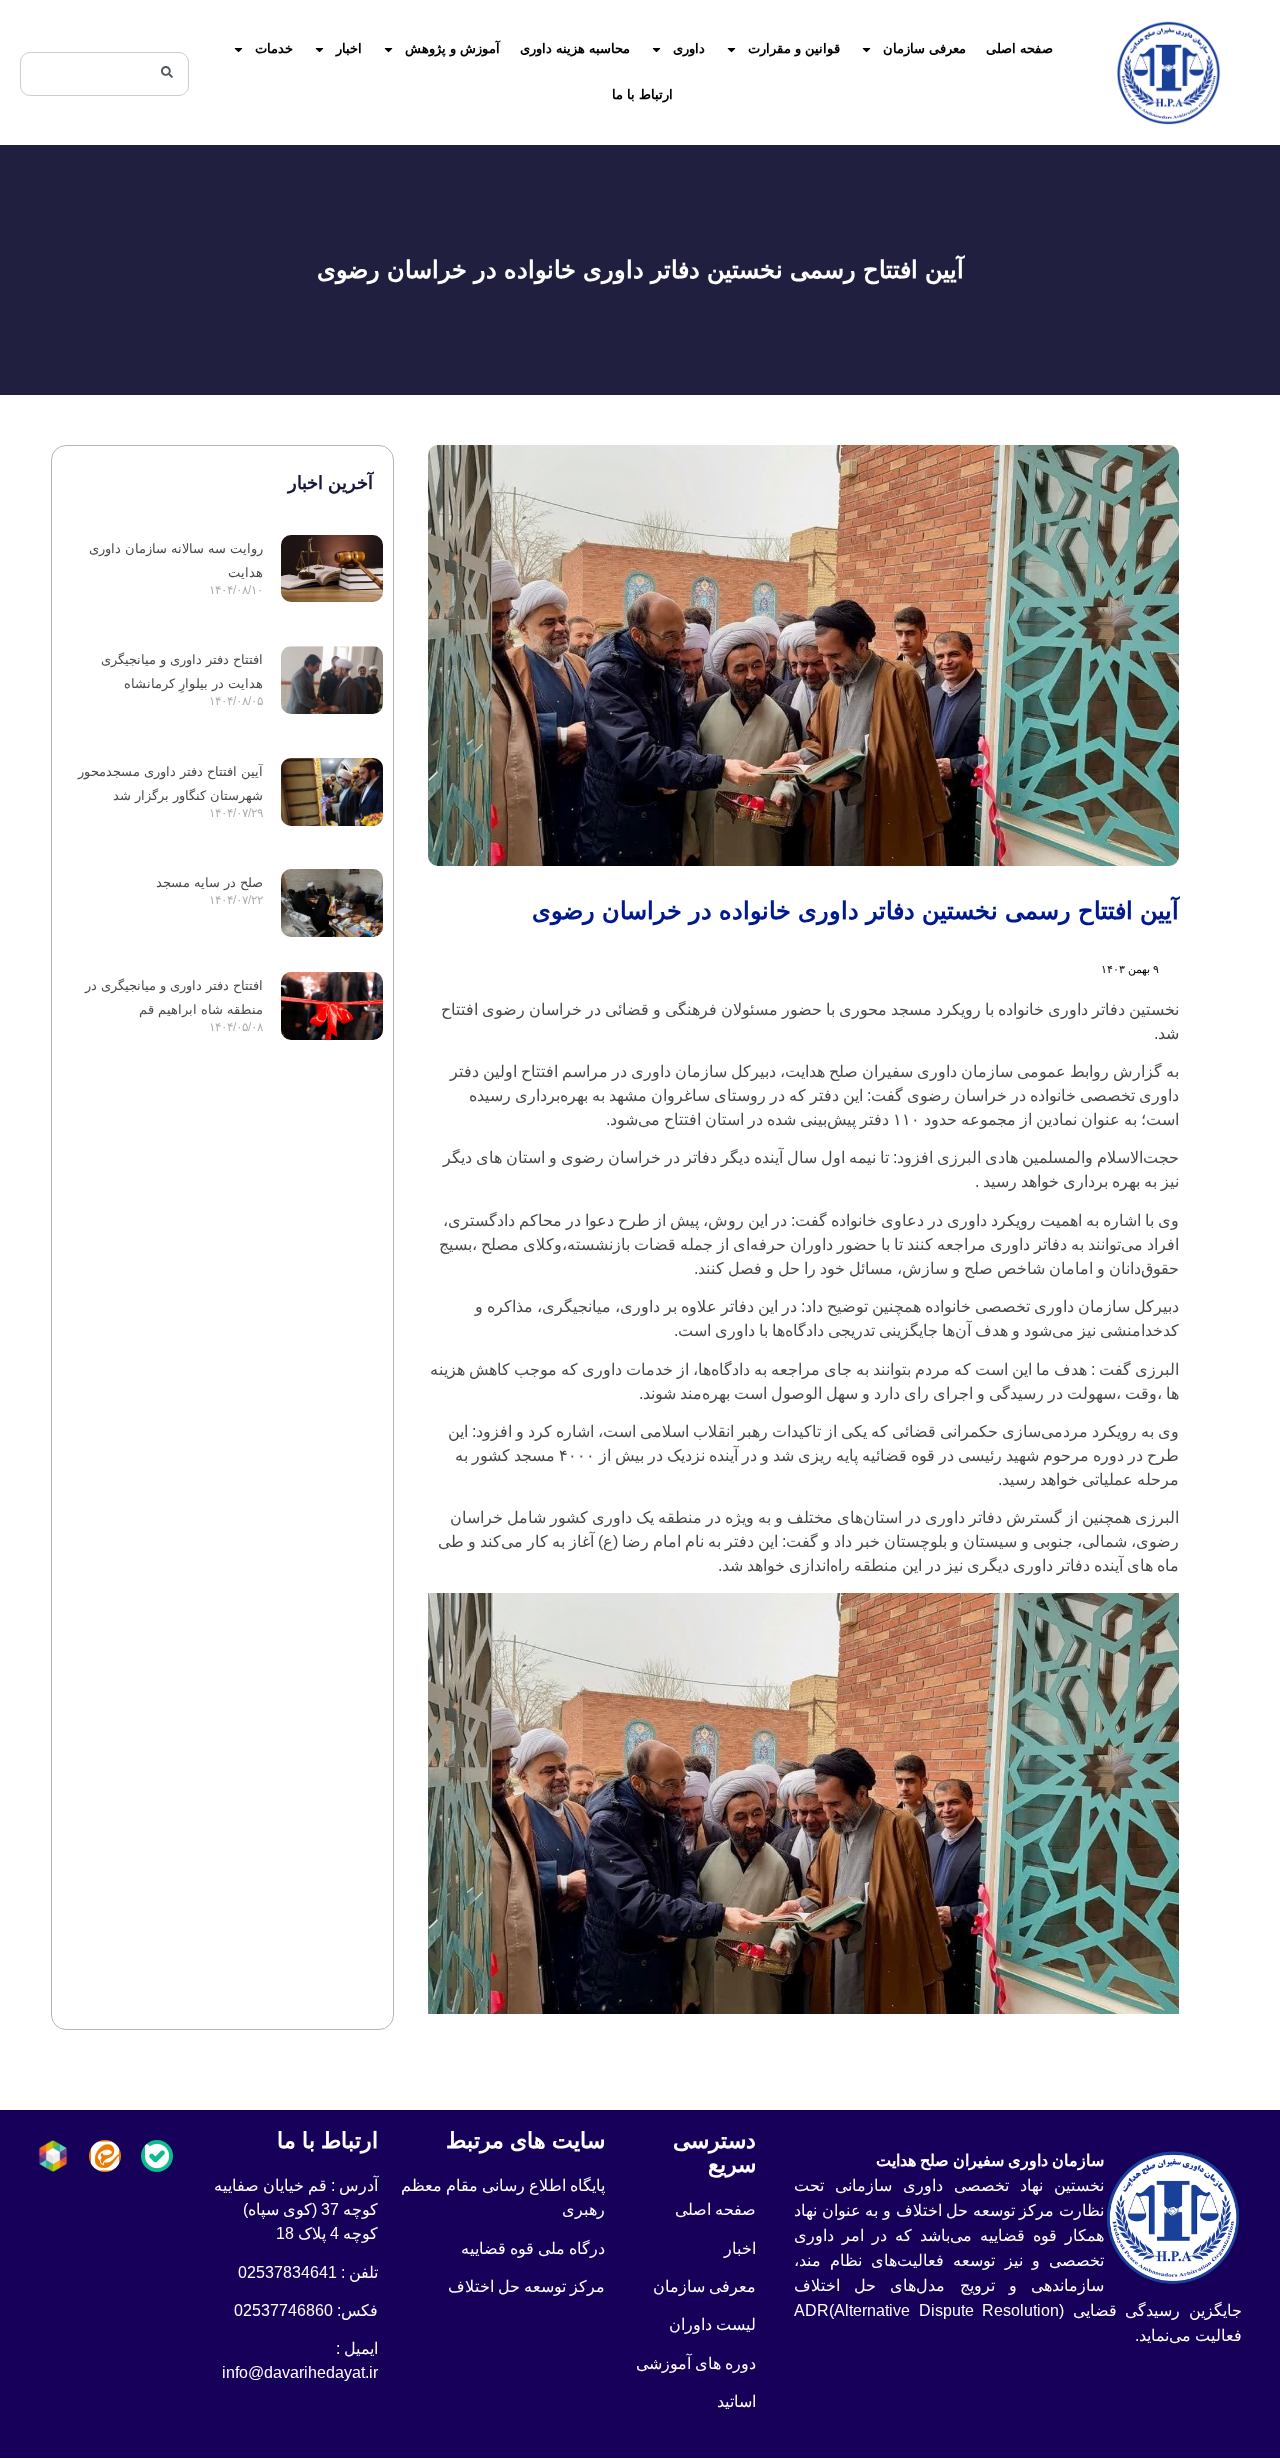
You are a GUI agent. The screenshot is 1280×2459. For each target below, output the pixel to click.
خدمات (274, 48)
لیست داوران (712, 2324)
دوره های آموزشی (696, 2363)
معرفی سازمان (924, 48)
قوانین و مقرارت (794, 48)
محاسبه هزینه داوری (575, 48)
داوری (689, 48)
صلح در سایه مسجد (209, 882)
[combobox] (104, 74)
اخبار (349, 48)
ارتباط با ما (642, 94)
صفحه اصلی (1019, 48)
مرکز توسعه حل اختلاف (526, 2286)
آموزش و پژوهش (452, 48)
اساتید (736, 2401)
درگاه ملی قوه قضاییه (533, 2248)
